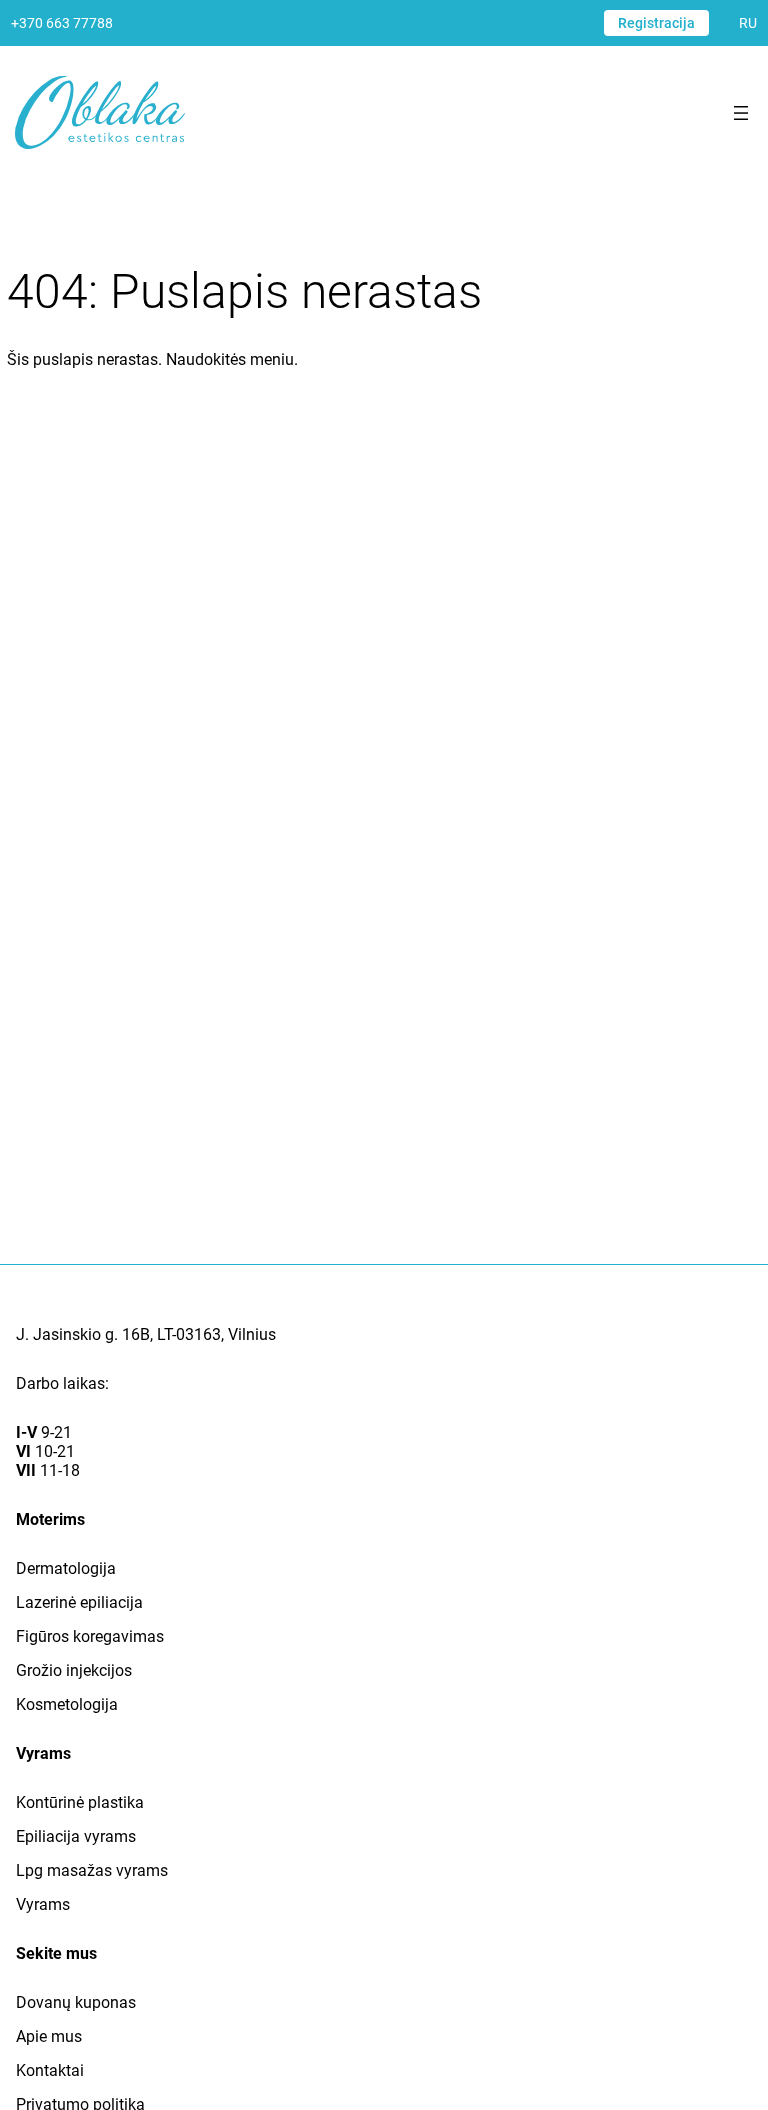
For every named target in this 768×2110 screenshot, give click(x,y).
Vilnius (252, 1334)
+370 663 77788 (62, 23)
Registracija (656, 23)
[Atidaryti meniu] (741, 113)
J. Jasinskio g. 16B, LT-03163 (118, 1334)
